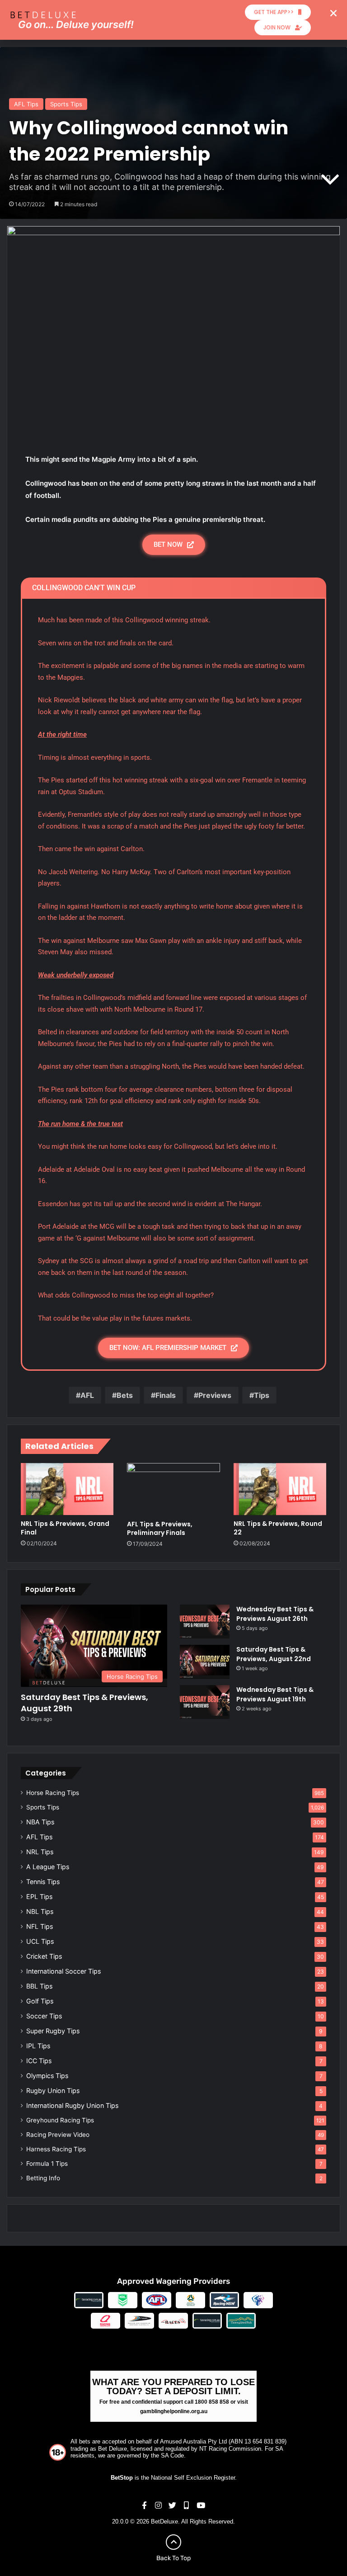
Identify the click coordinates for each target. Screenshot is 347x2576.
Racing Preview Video (58, 2135)
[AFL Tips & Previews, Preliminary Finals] (173, 1489)
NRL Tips (40, 1852)
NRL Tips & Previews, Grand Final (65, 1528)
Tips (262, 1395)
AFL (87, 1395)
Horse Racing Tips (53, 1793)
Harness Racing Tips (56, 2149)
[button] (333, 13)
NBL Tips (40, 1911)
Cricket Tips (44, 1956)
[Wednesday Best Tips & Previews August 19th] (205, 1702)
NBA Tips (40, 1822)
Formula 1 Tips (47, 2164)
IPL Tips (38, 2046)
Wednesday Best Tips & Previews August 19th (275, 1694)
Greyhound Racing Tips (60, 2120)
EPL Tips (39, 1896)
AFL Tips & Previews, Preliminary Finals (160, 1528)
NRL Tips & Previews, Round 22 (278, 1528)
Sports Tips (66, 104)
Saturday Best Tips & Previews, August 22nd (274, 1654)
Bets (125, 1395)
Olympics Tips (47, 2076)
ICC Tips (39, 2061)
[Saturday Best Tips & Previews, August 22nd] (205, 1662)
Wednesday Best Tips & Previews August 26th (275, 1614)
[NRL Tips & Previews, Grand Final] (67, 1489)
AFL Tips (26, 104)
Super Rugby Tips (53, 2031)
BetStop (122, 2478)
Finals (166, 1395)
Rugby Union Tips (53, 2091)
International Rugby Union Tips (72, 2105)
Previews (215, 1395)
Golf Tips (40, 2001)
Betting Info (43, 2178)
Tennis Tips (43, 1882)
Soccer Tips (44, 2016)
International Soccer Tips (63, 1971)
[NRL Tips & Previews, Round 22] (280, 1489)
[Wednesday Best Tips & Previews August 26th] (205, 1622)
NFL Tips (40, 1926)
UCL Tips (40, 1941)
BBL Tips (39, 1986)
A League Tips (48, 1867)
